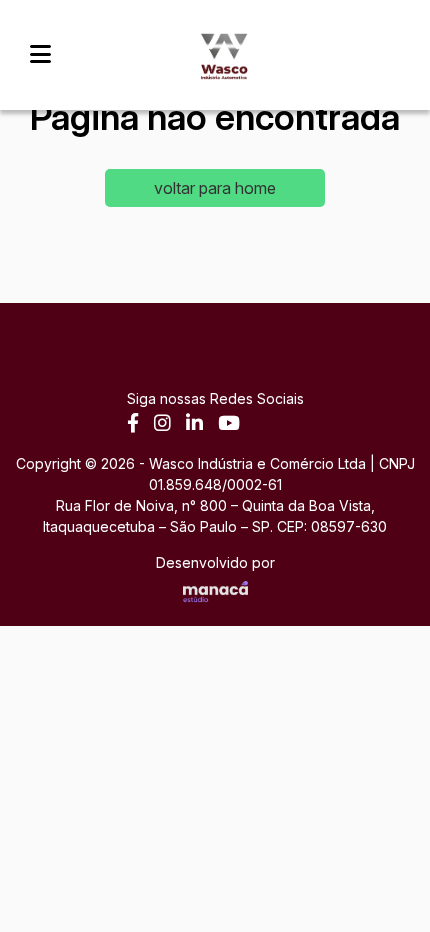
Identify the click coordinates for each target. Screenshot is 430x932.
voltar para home (215, 188)
